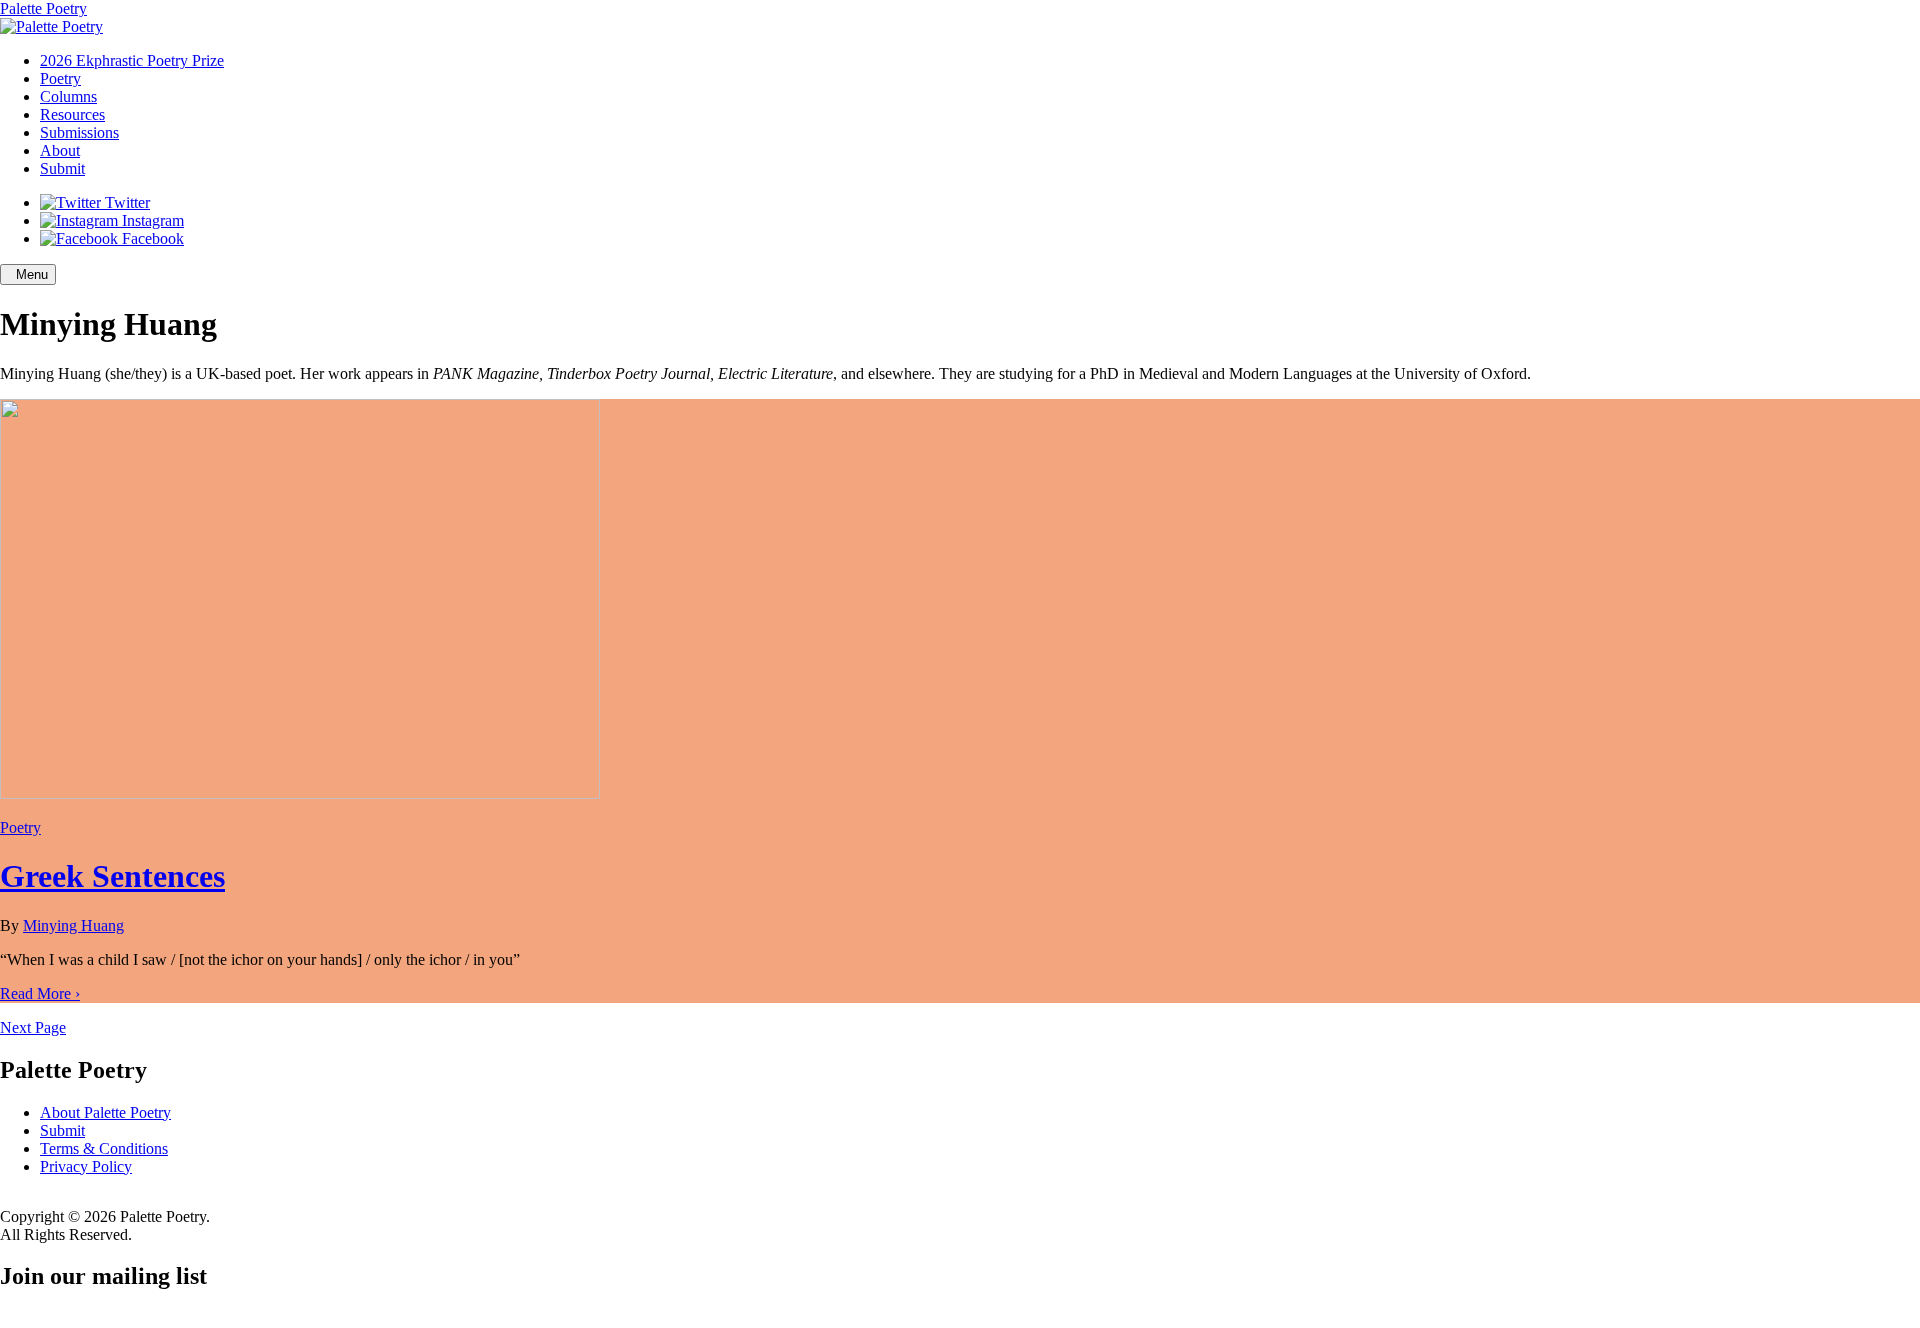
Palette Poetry (43, 8)
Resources (72, 114)
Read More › (40, 993)
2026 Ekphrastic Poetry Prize (132, 60)
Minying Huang (73, 925)
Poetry (60, 78)
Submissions (79, 132)
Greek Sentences (112, 876)
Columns (68, 96)
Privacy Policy (86, 1166)
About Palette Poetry (105, 1112)
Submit (62, 168)
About (60, 150)
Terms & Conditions (104, 1148)
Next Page (33, 1027)
